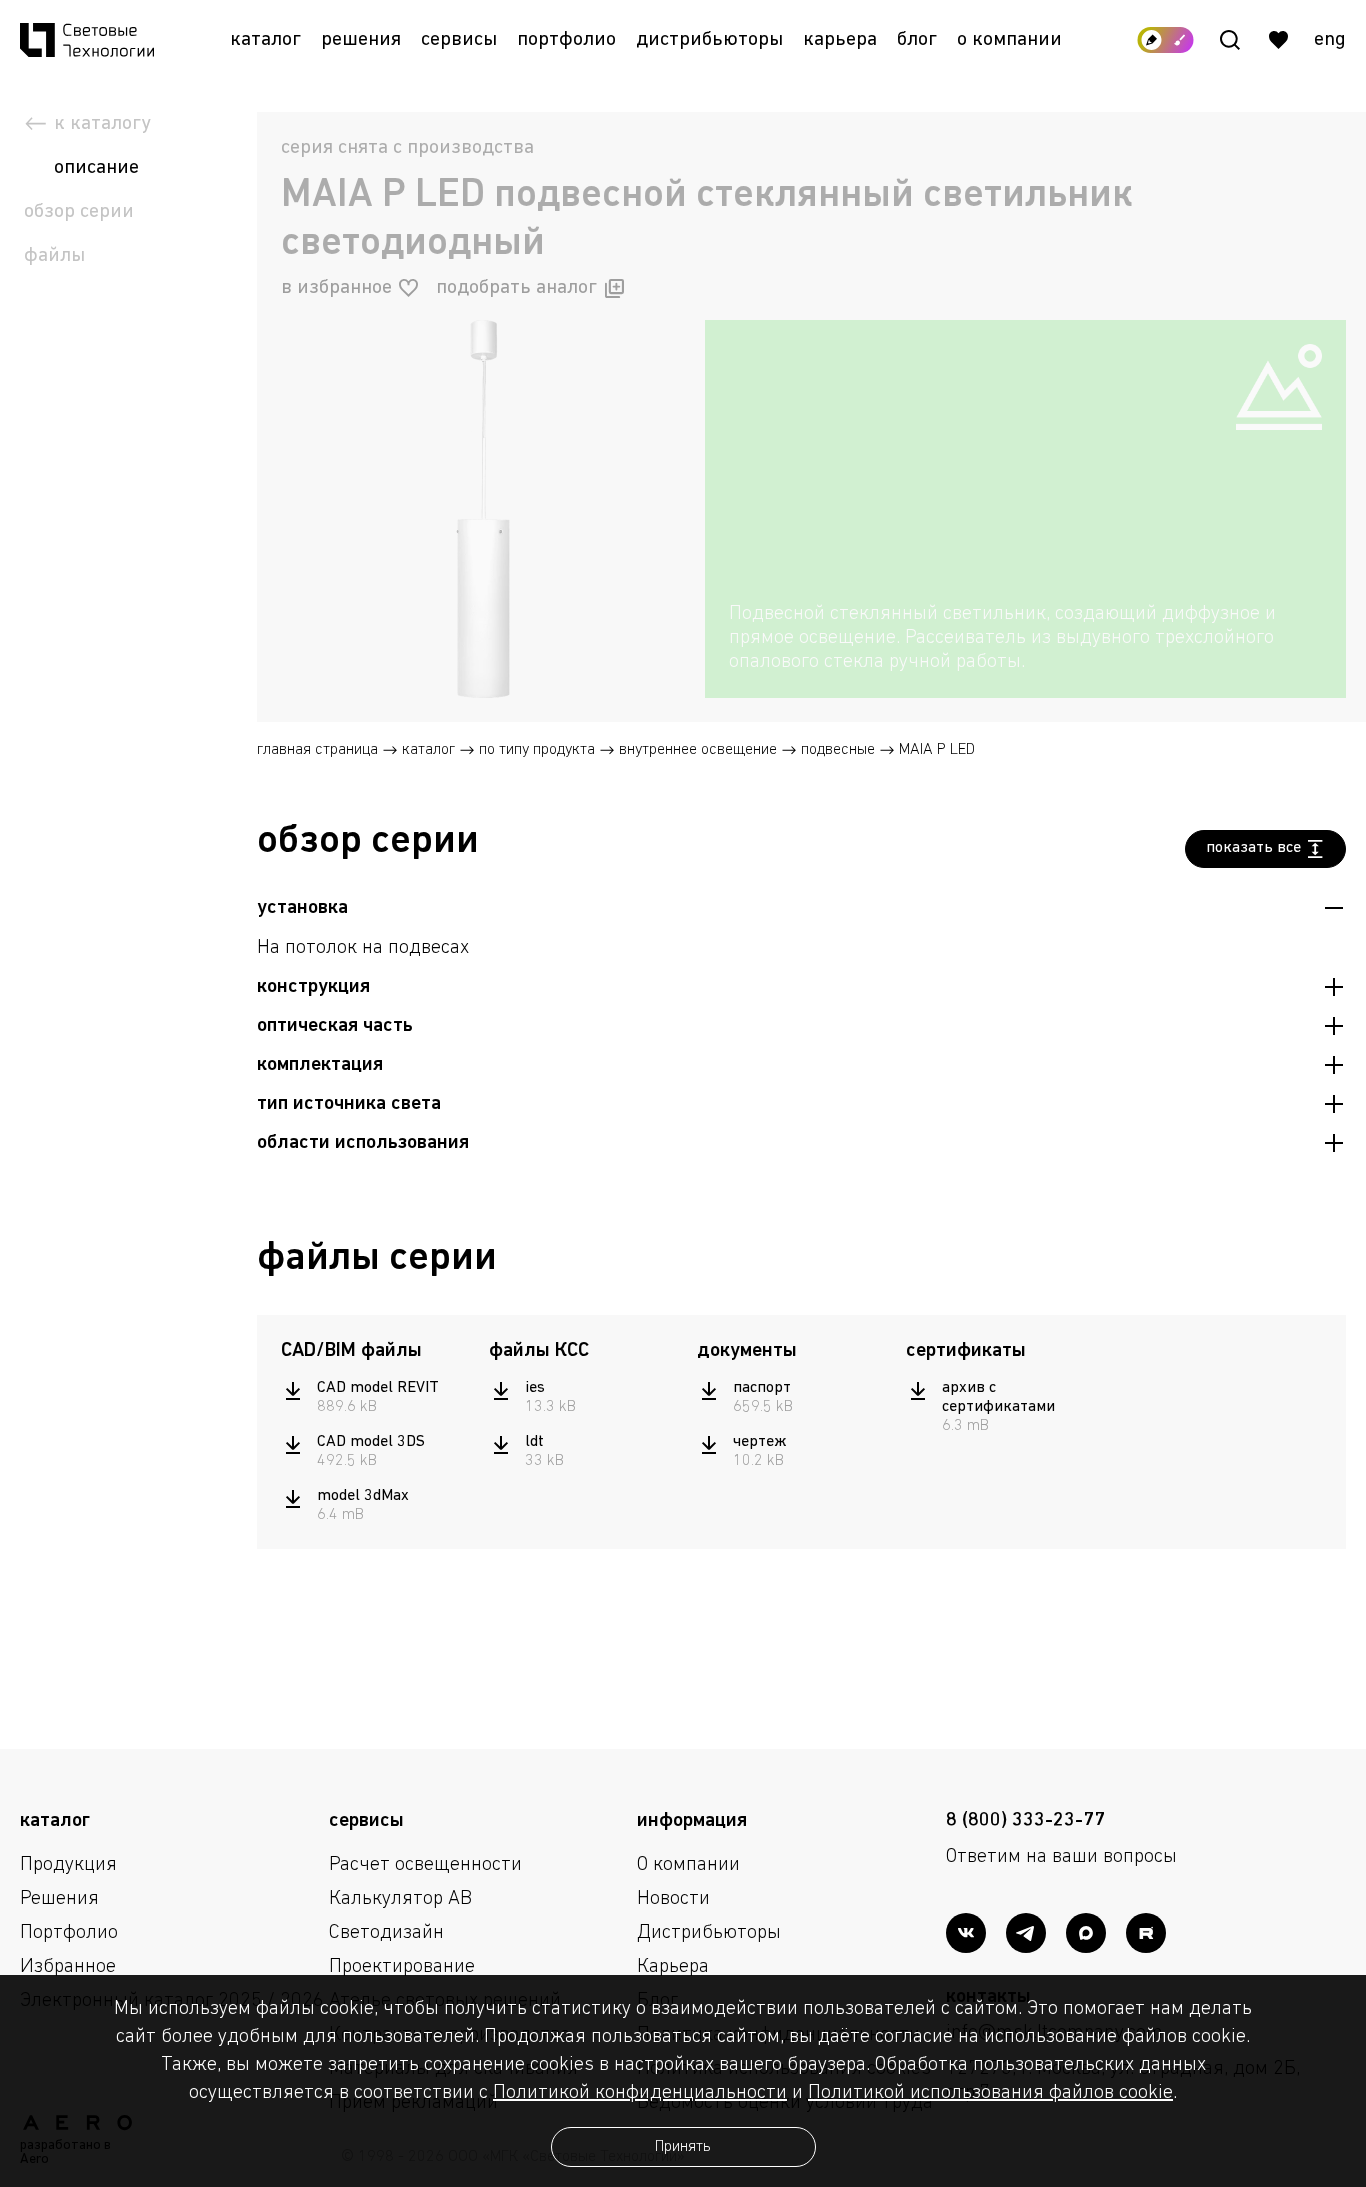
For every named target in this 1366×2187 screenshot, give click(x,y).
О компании (1009, 40)
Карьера (840, 40)
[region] (1025, 638)
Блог (917, 40)
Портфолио (566, 40)
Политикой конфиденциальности (640, 2093)
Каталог (265, 40)
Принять (683, 2147)
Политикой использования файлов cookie (990, 2093)
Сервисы (459, 40)
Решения (361, 40)
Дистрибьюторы (709, 40)
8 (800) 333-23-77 (1025, 1821)
